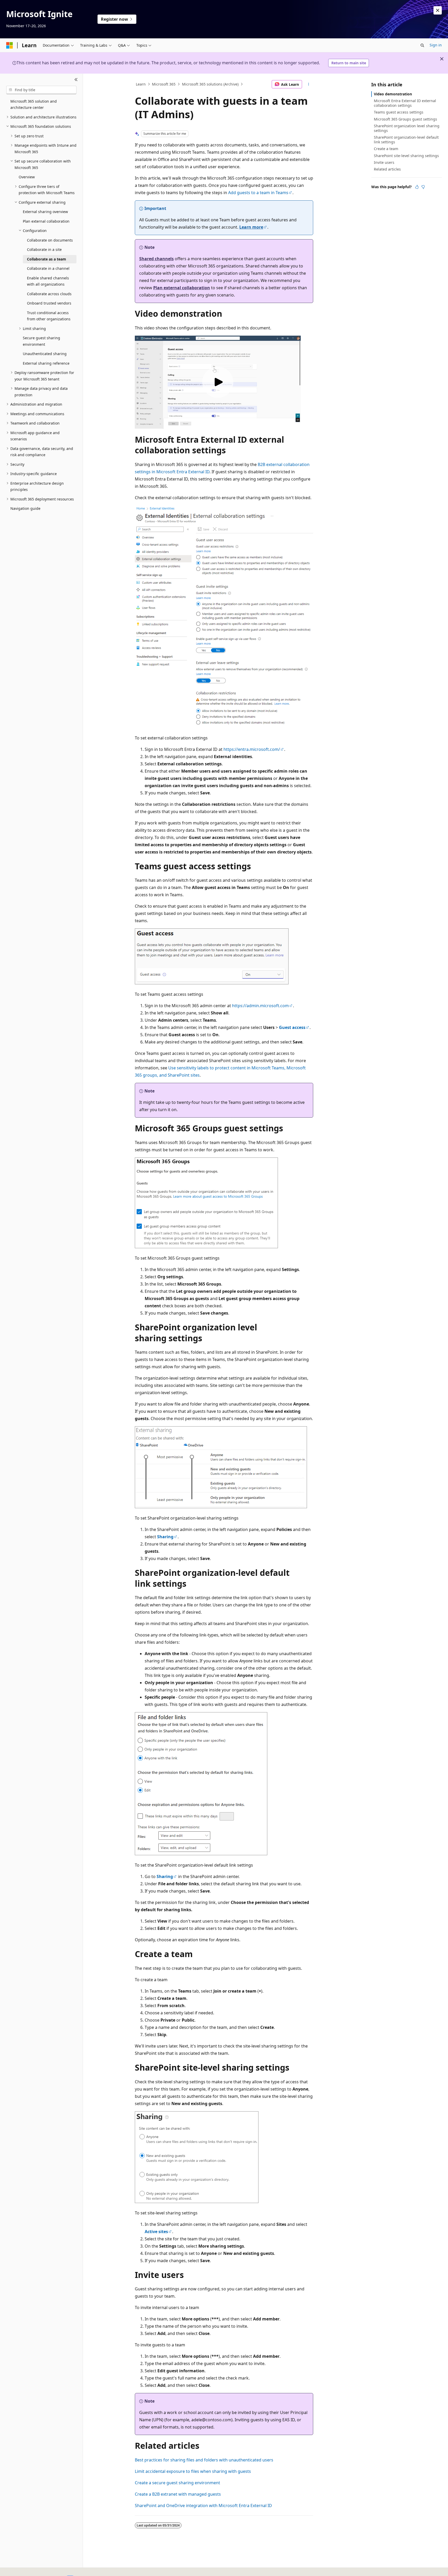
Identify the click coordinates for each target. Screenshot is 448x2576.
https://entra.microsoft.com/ (252, 749)
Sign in (436, 45)
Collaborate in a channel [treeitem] (48, 268)
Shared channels (156, 259)
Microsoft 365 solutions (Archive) (210, 84)
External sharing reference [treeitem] (46, 363)
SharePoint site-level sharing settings (406, 156)
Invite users (384, 162)
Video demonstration (393, 94)
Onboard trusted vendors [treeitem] (49, 303)
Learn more (251, 227)
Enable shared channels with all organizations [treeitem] (48, 281)
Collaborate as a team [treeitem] (47, 259)
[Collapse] (76, 80)
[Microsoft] (10, 45)
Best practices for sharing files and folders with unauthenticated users (204, 2460)
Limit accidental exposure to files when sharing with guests (193, 2471)
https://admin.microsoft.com (260, 1006)
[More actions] (309, 84)
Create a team (386, 149)
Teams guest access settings (399, 112)
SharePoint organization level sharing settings (407, 128)
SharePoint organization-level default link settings (406, 140)
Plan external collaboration (182, 288)
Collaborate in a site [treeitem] (44, 249)
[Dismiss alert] (438, 10)
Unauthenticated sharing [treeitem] (45, 354)
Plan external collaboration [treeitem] (46, 221)
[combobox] (41, 90)
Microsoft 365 (164, 84)
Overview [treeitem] (27, 177)
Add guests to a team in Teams (258, 193)
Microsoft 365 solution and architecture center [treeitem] (34, 104)
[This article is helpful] (417, 187)
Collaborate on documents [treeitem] (50, 240)
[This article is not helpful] (423, 187)
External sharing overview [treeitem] (45, 212)
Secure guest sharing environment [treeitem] (41, 341)
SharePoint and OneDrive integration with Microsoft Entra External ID (203, 2506)
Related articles (387, 169)
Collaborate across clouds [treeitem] (49, 294)
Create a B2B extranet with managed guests (178, 2494)
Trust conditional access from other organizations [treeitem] (49, 316)
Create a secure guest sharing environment (177, 2483)
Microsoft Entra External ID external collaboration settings (405, 103)
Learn (141, 84)
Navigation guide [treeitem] (25, 508)
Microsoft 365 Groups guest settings (405, 119)
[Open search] (422, 45)
